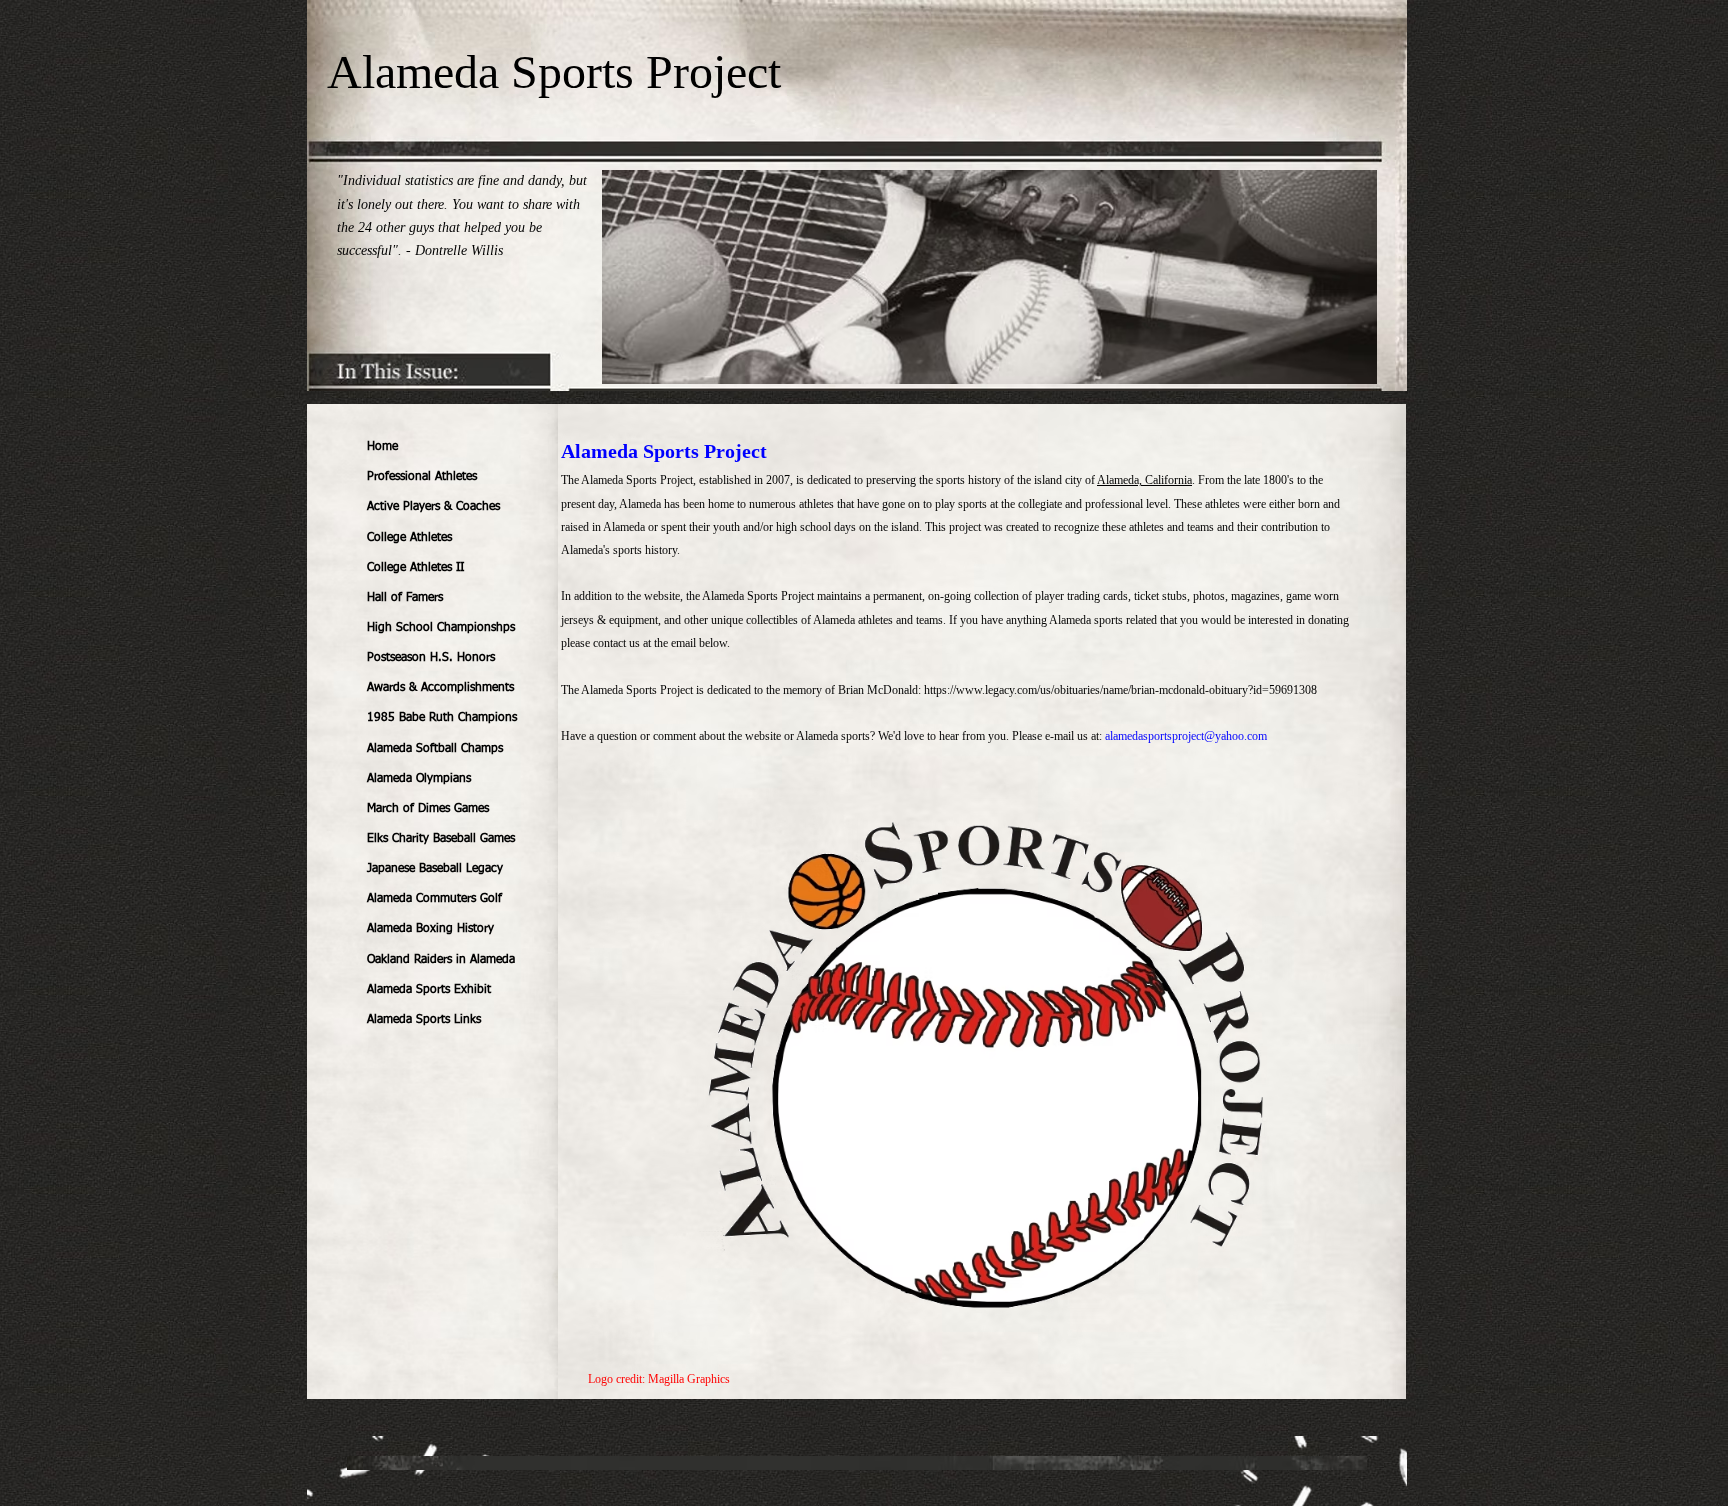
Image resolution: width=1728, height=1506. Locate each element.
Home (382, 447)
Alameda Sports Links (424, 1020)
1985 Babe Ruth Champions (442, 718)
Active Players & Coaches (433, 507)
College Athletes (409, 538)
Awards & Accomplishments (440, 688)
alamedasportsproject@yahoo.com (1186, 736)
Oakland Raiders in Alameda (441, 960)
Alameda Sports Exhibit (429, 990)
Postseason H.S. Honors (431, 658)
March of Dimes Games (428, 809)
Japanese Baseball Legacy (435, 869)
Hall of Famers (405, 598)
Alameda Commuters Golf (434, 899)
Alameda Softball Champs (435, 749)
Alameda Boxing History (430, 929)
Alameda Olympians (419, 779)
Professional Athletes (422, 477)
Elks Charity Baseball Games (441, 839)
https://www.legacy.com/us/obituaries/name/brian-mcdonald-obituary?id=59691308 (1120, 690)
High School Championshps (441, 628)
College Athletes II (415, 568)
